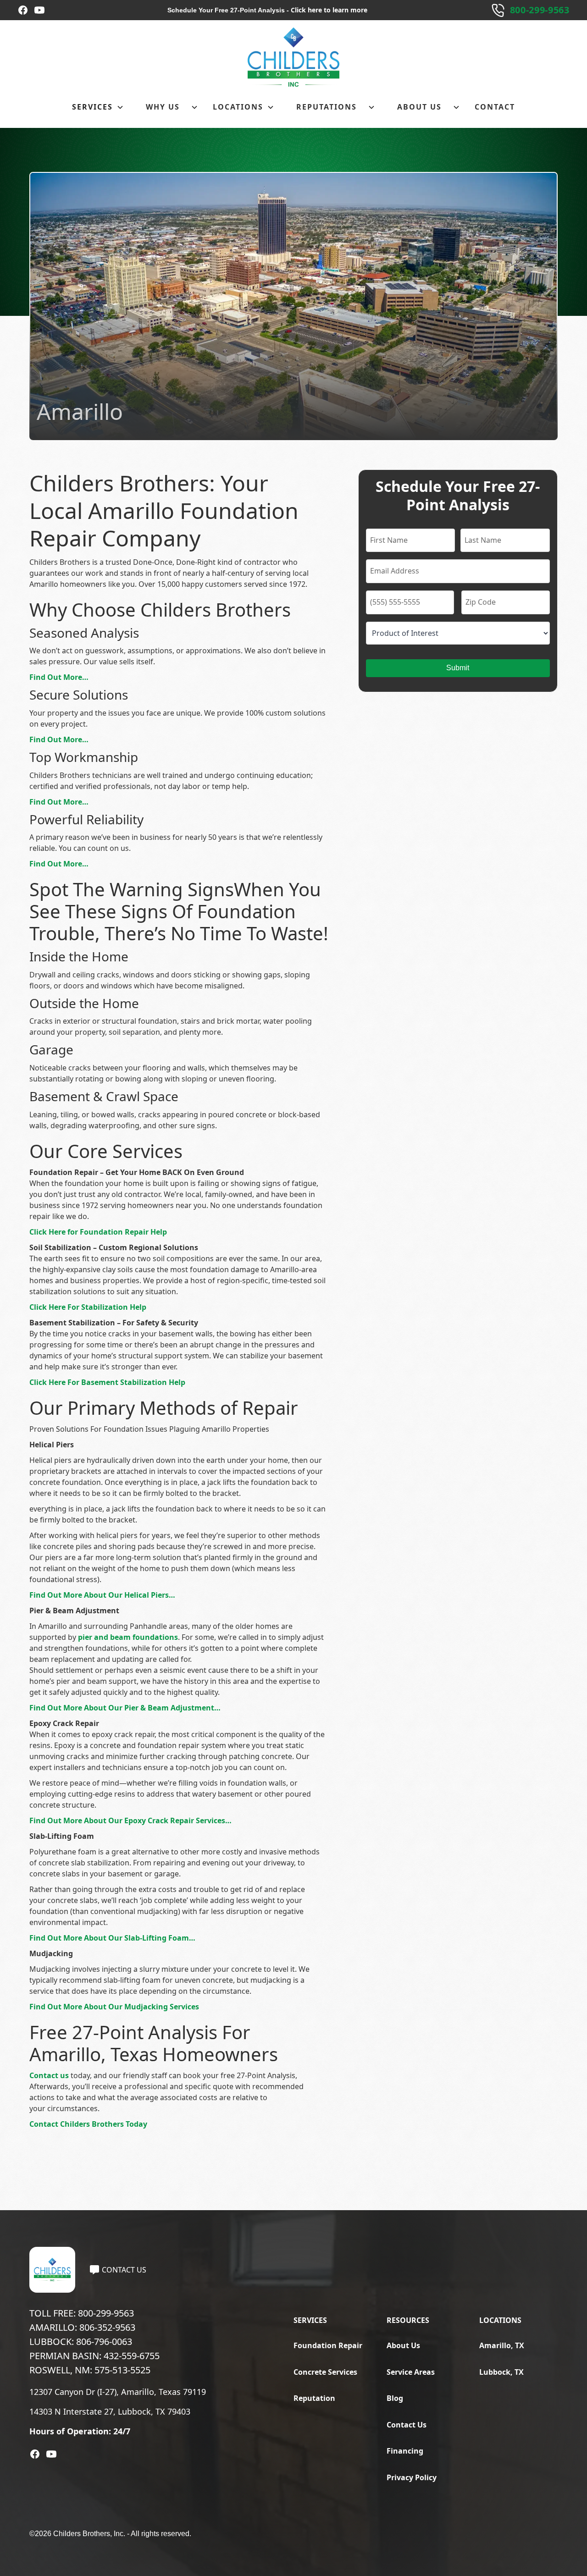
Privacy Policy (412, 2477)
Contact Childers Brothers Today (88, 2124)
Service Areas (411, 2372)
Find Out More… (59, 677)
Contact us (49, 2075)
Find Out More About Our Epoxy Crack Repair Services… (130, 1820)
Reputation (314, 2398)
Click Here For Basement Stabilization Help (107, 1382)
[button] (98, 107)
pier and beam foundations (128, 1637)
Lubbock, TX (501, 2372)
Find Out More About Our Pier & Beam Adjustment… (125, 1708)
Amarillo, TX (502, 2345)
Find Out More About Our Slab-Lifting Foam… (112, 1938)
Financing (405, 2451)
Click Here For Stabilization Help (88, 1307)
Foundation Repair (328, 2345)
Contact (495, 107)
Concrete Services (325, 2372)
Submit (458, 668)
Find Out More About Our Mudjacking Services (114, 2007)
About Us (403, 2345)
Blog (395, 2398)
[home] (293, 57)
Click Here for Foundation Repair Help (98, 1232)
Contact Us (407, 2425)
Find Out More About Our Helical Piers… (102, 1595)
